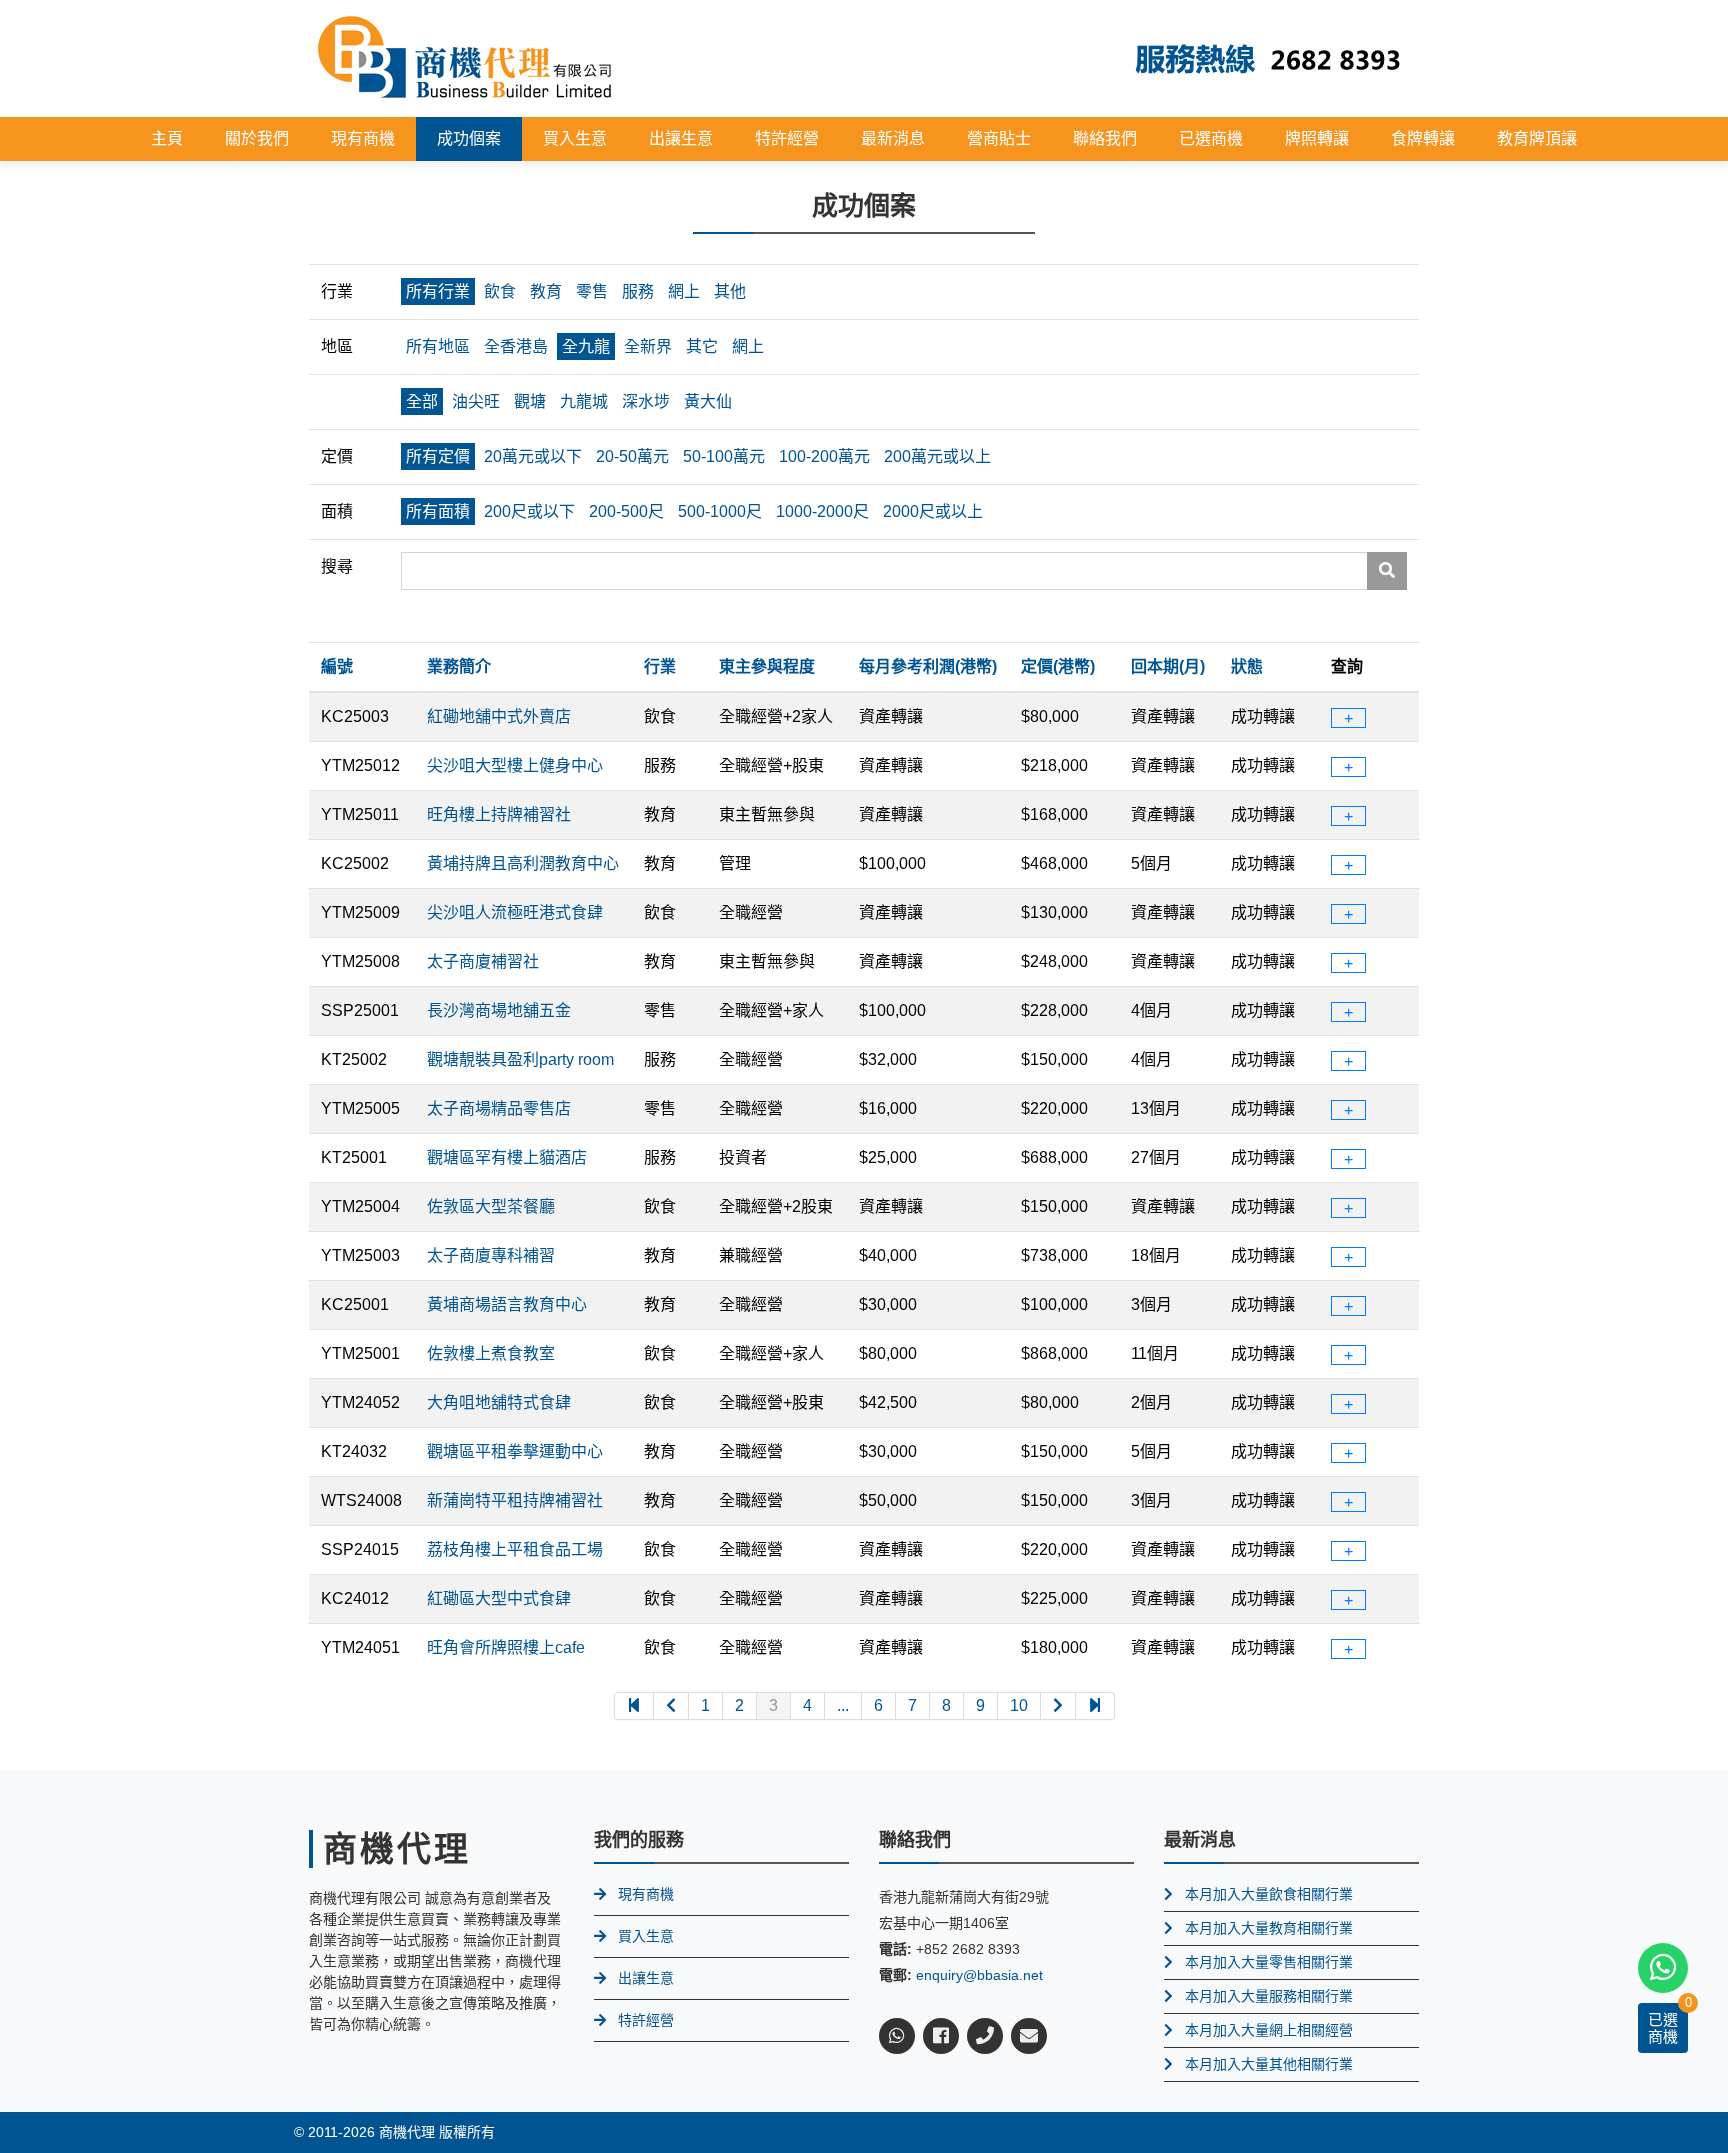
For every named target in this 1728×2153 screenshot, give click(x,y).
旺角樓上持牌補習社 (499, 814)
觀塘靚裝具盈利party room (520, 1059)
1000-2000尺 (822, 511)
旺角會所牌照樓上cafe (506, 1647)
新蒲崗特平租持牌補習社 (515, 1500)
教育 (546, 291)
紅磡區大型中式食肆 (499, 1598)
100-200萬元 (824, 456)
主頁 (167, 138)
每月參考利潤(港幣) (928, 666)
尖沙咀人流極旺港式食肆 (515, 912)
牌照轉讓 (1317, 138)
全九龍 (586, 346)
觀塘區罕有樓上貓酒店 (507, 1157)
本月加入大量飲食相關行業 (1269, 1894)
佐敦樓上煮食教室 (491, 1353)
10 (1019, 1705)
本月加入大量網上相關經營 (1269, 2030)
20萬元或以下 (533, 456)
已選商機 (1211, 138)
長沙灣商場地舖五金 (499, 1010)
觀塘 (530, 401)
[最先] (634, 1706)
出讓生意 (681, 138)
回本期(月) (1168, 666)
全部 (422, 401)
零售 (592, 291)
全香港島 (516, 346)
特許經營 (787, 138)
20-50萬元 (632, 456)
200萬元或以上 (937, 456)
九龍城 (584, 401)
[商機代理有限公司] (465, 57)
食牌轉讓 (1423, 138)
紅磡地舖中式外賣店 (499, 716)
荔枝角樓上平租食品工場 (515, 1549)
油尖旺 (476, 401)
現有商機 (363, 138)
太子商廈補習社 (483, 961)
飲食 (500, 291)
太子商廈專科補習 (491, 1255)
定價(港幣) (1058, 666)
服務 (638, 291)
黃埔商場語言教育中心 (507, 1304)
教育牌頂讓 (1537, 138)
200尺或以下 (529, 511)
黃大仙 (708, 401)
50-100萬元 (724, 456)
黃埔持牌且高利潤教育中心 (523, 863)
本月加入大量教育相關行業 (1269, 1928)
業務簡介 (459, 666)
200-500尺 (626, 511)
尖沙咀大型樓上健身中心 (515, 765)
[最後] (1095, 1706)
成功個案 (469, 138)
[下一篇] (1058, 1706)
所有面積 (438, 511)
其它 (702, 346)
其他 (730, 291)
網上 (684, 291)
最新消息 (893, 138)
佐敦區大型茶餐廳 (491, 1206)
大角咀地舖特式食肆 (499, 1402)
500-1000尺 (720, 511)
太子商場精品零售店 (499, 1108)
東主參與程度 (767, 666)
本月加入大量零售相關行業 (1269, 1962)
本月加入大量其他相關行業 (1269, 2064)
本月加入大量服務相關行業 (1269, 1996)
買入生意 (575, 138)
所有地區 (438, 346)
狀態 (1247, 666)
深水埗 (646, 401)
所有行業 (438, 291)
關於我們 (257, 138)
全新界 (648, 346)
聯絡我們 (1105, 138)
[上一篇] (671, 1706)
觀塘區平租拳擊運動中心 (515, 1451)
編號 (337, 666)
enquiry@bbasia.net (979, 1975)
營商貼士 (999, 138)
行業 (660, 666)
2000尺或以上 (933, 511)
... (843, 1705)
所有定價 (438, 456)
